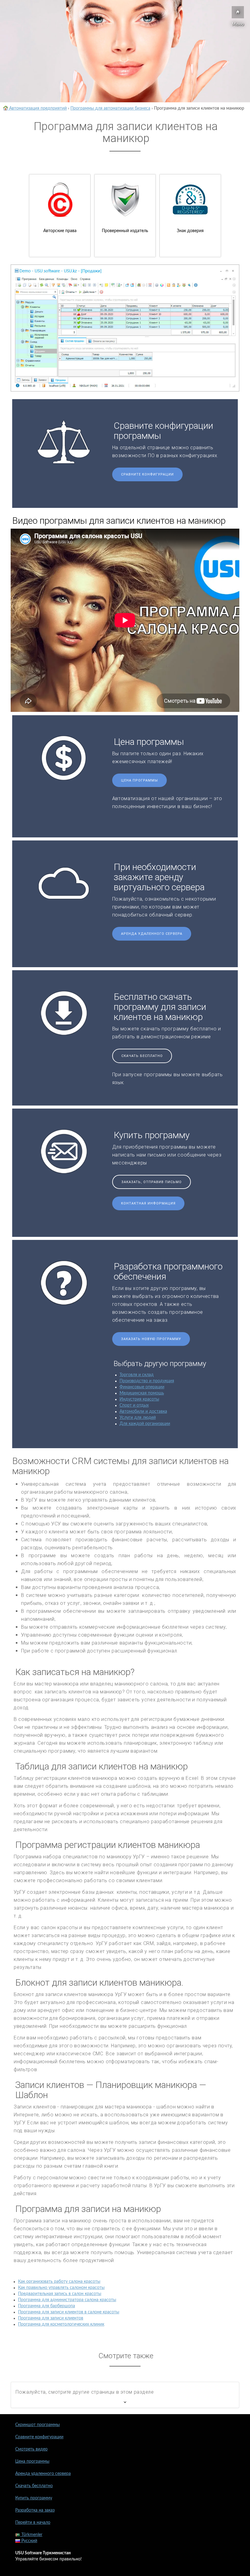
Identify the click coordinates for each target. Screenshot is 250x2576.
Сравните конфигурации (147, 474)
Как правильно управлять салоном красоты (61, 2288)
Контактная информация (148, 1203)
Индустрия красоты (139, 1399)
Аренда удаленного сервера (152, 934)
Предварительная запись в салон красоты (60, 2294)
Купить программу (34, 2498)
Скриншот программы (37, 2425)
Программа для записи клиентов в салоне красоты (69, 2312)
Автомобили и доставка (143, 1412)
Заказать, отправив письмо (152, 1182)
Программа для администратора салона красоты (67, 2300)
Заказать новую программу (151, 1339)
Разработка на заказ (35, 2510)
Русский (29, 2541)
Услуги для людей (138, 1418)
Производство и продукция (147, 1381)
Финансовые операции (142, 1387)
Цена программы (139, 780)
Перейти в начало (33, 2523)
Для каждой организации (145, 1424)
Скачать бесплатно (142, 1056)
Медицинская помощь (142, 1393)
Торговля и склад (137, 1375)
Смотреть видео (31, 2449)
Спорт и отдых (134, 1405)
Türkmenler (31, 2535)
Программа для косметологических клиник (61, 2324)
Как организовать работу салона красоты (59, 2282)
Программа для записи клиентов (51, 2318)
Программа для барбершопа (46, 2306)
